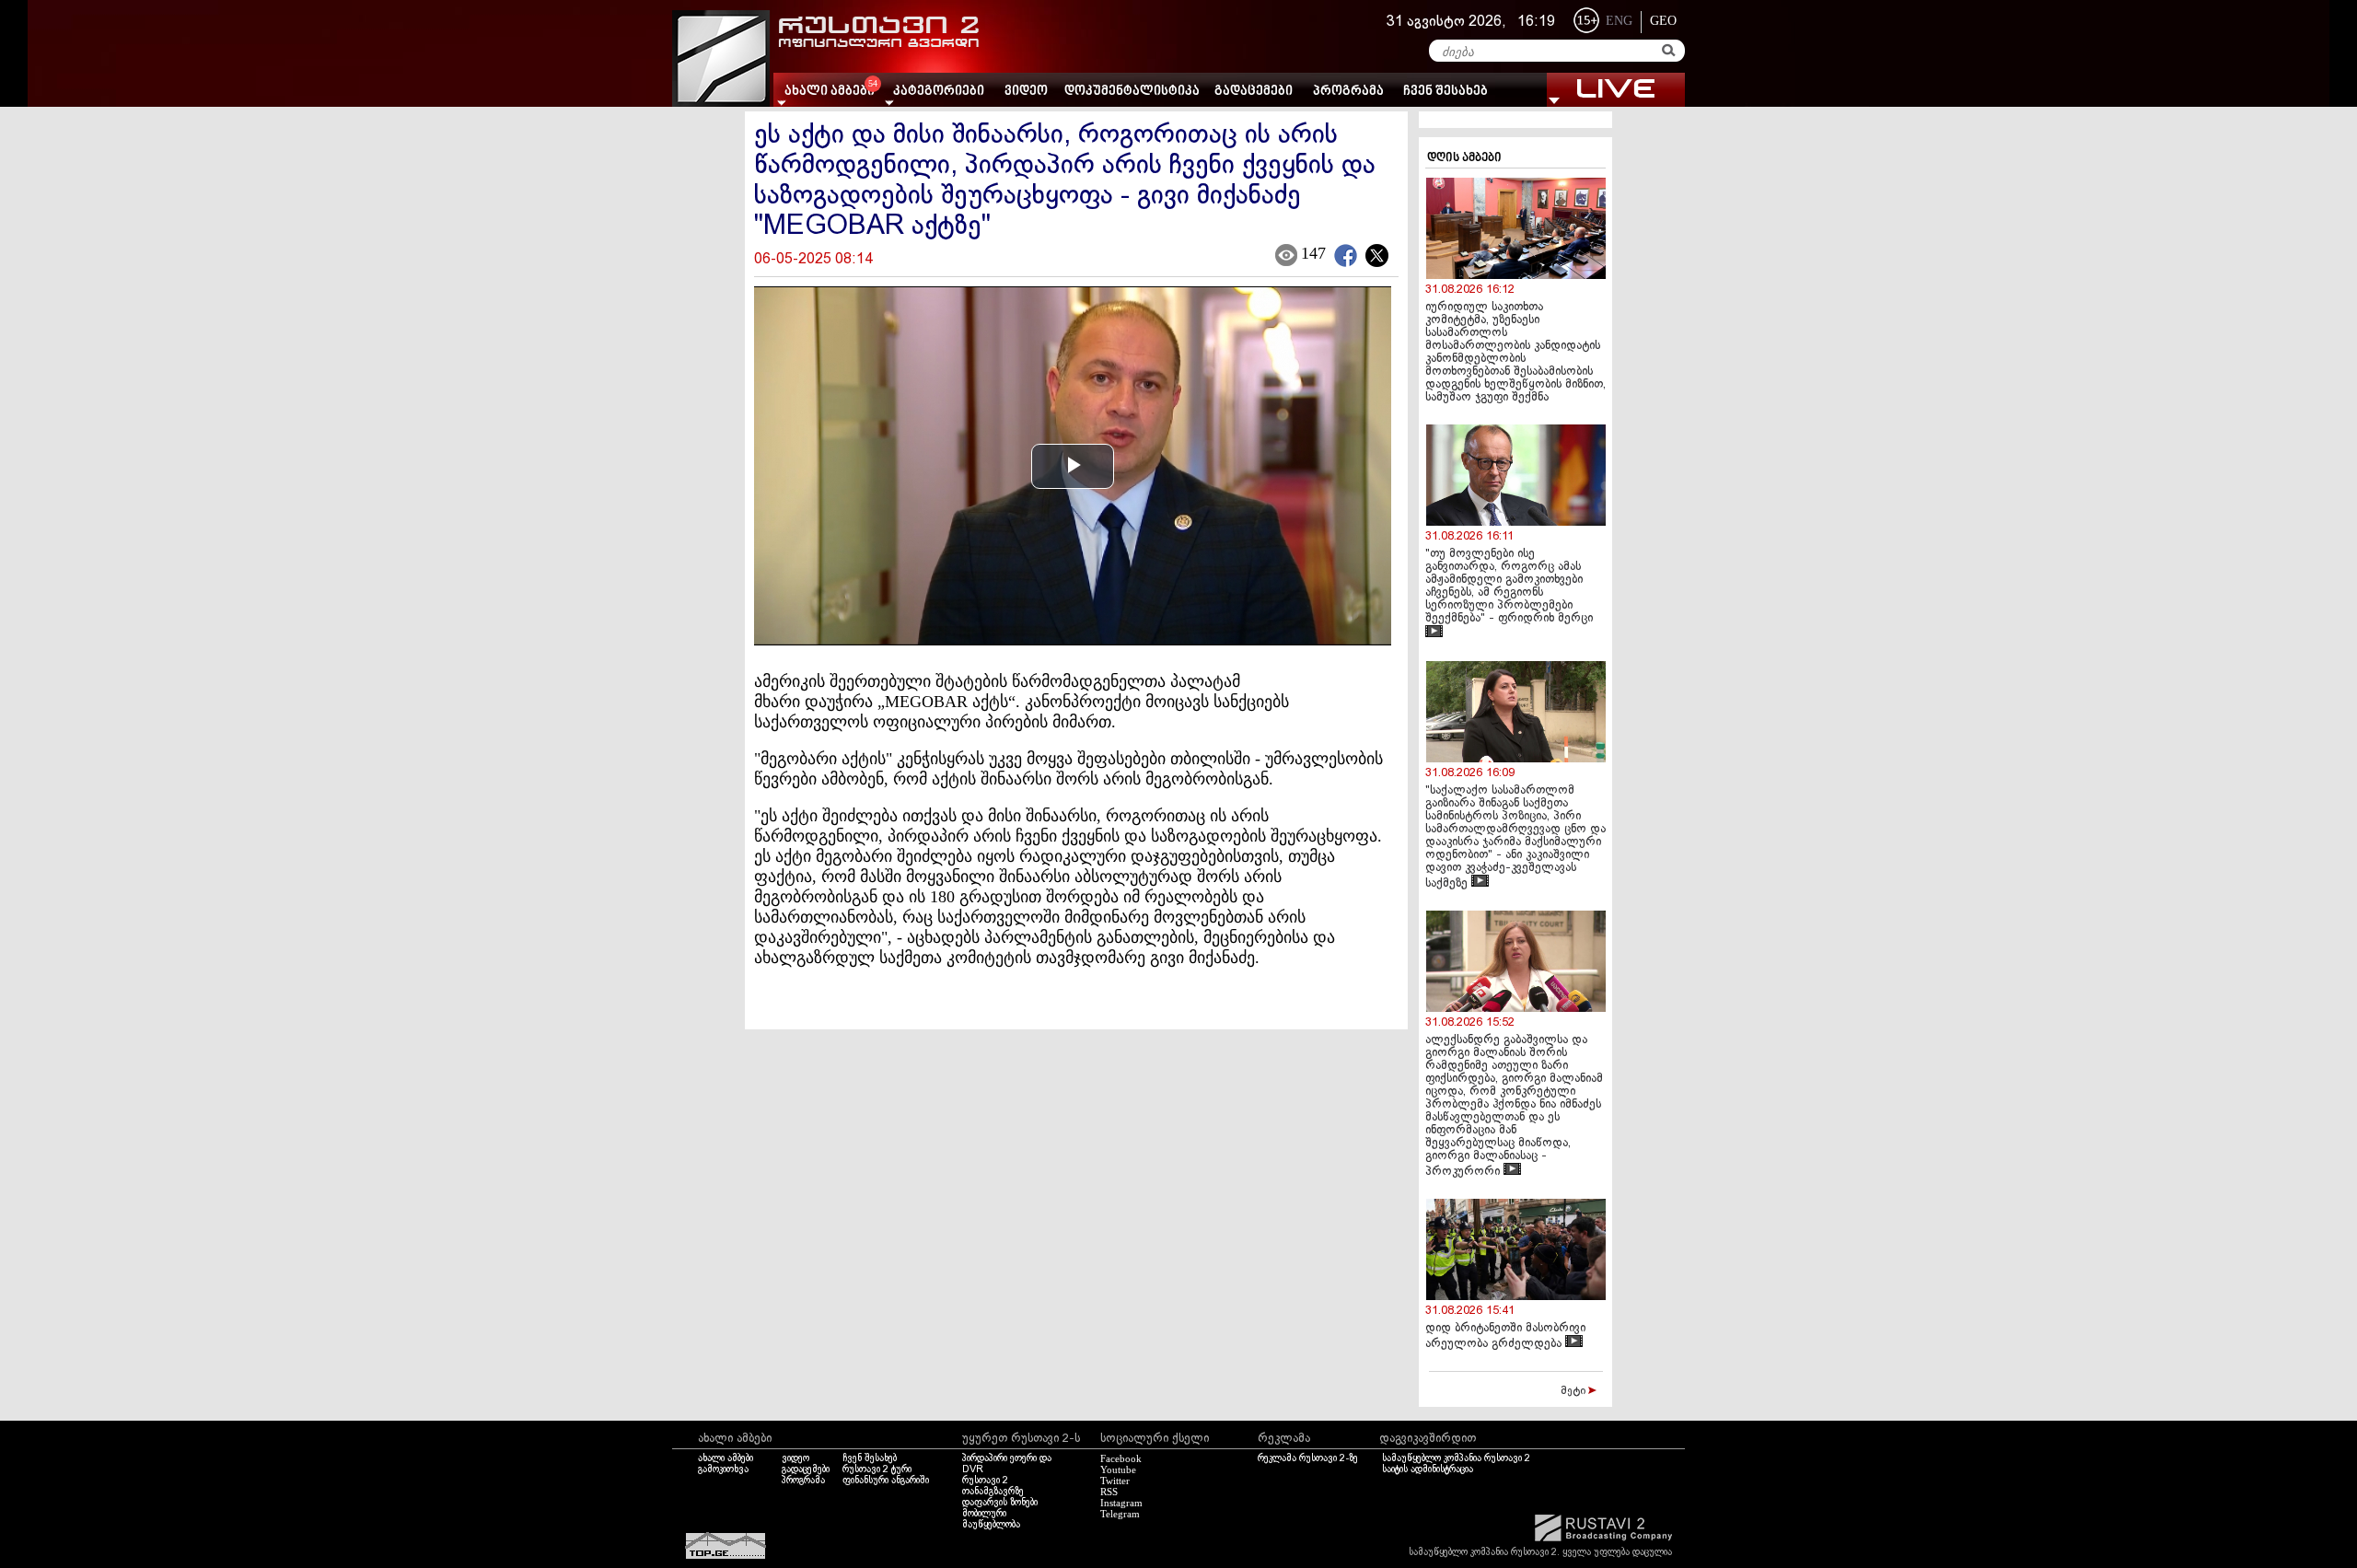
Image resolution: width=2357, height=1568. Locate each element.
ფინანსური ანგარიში (886, 1481)
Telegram (1120, 1514)
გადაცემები (1254, 92)
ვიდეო (1026, 92)
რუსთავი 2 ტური (877, 1469)
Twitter (1115, 1481)
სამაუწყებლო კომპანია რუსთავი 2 (1456, 1458)
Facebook (1121, 1458)
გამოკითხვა (723, 1469)
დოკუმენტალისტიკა (1132, 92)
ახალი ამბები (726, 1458)
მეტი (1574, 1391)
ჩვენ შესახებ (1446, 92)
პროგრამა (1348, 92)
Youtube (1118, 1469)
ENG (1619, 21)
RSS (1109, 1492)
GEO (1663, 21)
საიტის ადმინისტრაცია (1428, 1469)
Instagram (1121, 1503)
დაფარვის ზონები (1000, 1503)
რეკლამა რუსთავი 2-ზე (1308, 1458)
